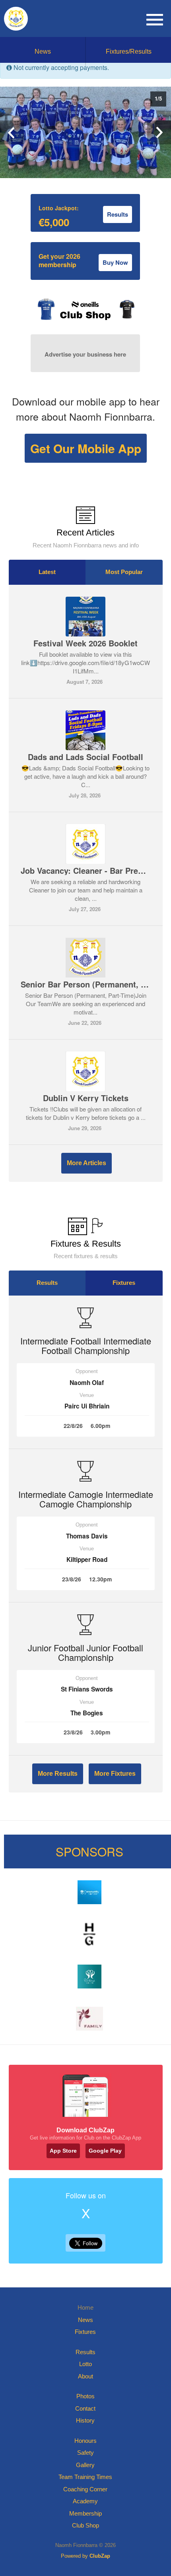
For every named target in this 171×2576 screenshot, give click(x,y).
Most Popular (124, 572)
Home (85, 2307)
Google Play (105, 2151)
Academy (85, 2501)
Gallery (85, 2465)
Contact (85, 2408)
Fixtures (124, 1283)
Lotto (85, 2364)
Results (47, 1283)
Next (159, 132)
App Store (63, 2151)
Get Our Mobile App (86, 448)
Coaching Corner (85, 2489)
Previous (12, 132)
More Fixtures (115, 1774)
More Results (58, 1774)
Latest (47, 572)
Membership (85, 2513)
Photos (85, 2396)
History (85, 2420)
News (43, 51)
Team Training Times (85, 2477)
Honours (85, 2441)
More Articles (86, 1163)
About (85, 2376)
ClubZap (100, 2556)
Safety (85, 2453)
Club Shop (85, 2525)
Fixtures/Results (129, 51)
